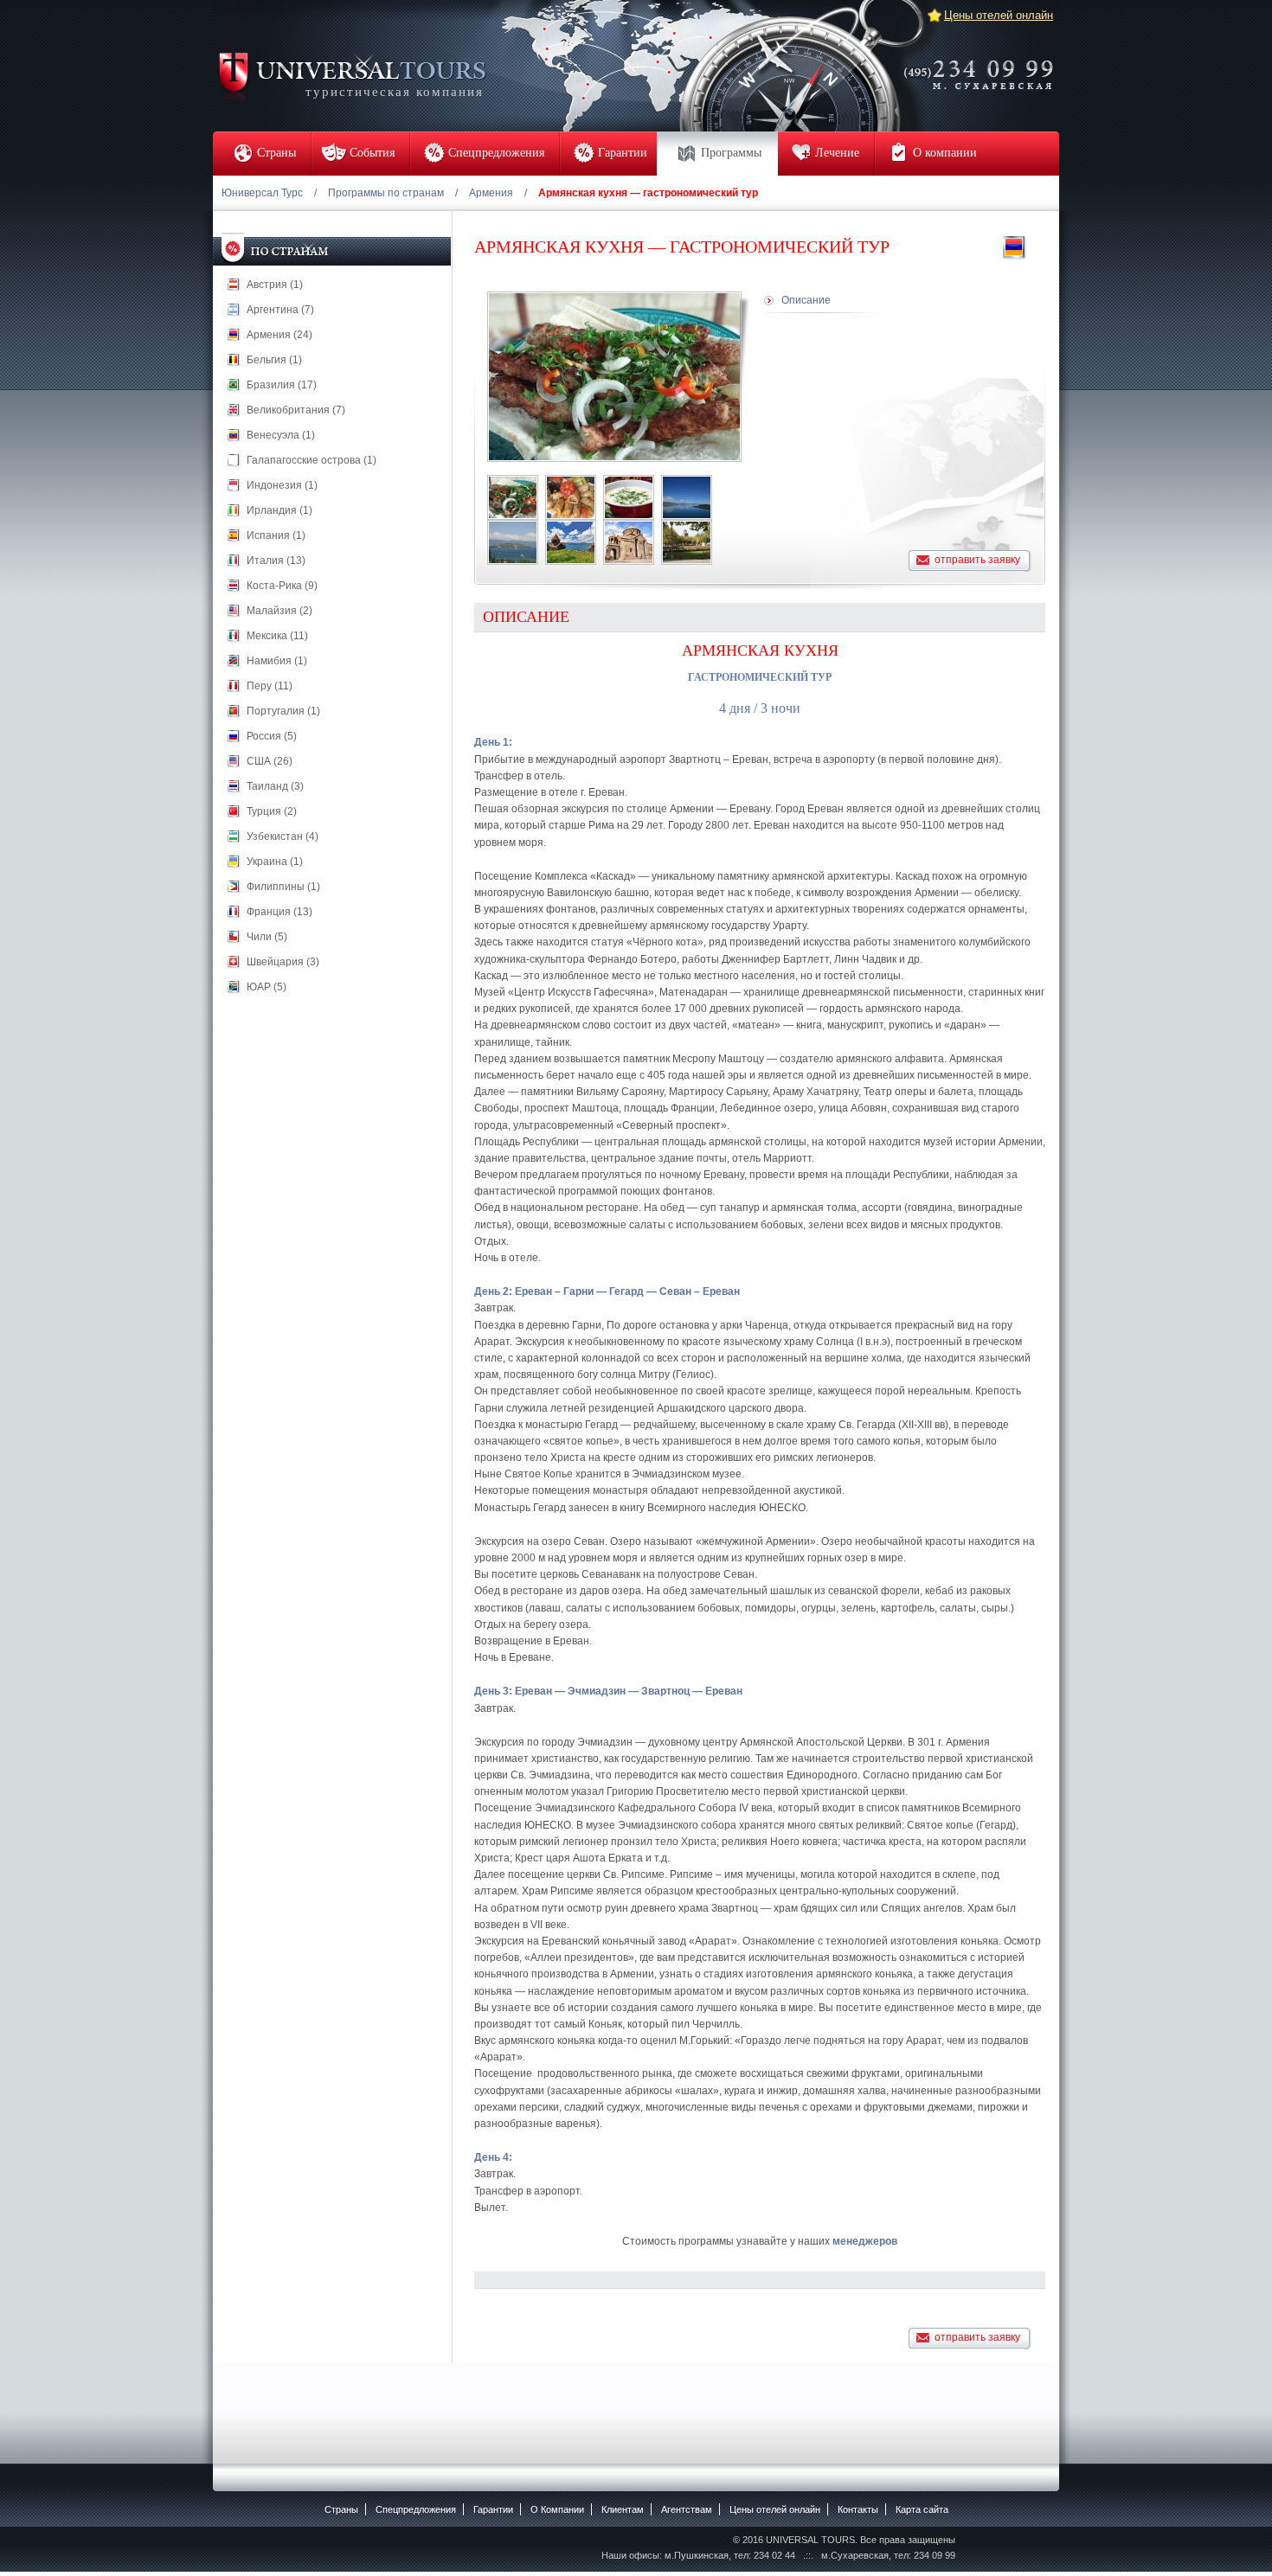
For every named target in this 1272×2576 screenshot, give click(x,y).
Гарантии (493, 2509)
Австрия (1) (275, 285)
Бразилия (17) (282, 385)
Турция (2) (272, 811)
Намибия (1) (277, 661)
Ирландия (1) (279, 510)
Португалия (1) (283, 711)
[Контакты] (984, 63)
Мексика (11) (277, 636)
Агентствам (687, 2509)
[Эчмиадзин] (687, 542)
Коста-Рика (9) (282, 586)
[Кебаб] (513, 497)
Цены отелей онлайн (999, 15)
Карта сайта (922, 2509)
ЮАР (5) (267, 987)
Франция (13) (279, 912)
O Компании (557, 2509)
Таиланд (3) (275, 786)
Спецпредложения (416, 2509)
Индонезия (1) (282, 485)
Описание (806, 300)
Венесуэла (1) (281, 435)
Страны (341, 2509)
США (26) (270, 761)
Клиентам (623, 2509)
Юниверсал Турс (262, 193)
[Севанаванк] (571, 542)
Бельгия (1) (274, 360)
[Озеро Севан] (687, 497)
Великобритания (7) (296, 410)
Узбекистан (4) (283, 836)
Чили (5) (267, 937)
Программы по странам (386, 193)
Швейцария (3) (283, 962)
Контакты (858, 2509)
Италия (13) (276, 561)
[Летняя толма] (571, 497)
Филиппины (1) (283, 887)
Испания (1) (276, 535)
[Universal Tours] (351, 75)
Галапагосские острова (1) (312, 460)
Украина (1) (275, 862)
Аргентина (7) (280, 310)
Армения (491, 193)
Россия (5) (272, 736)
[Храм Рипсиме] (629, 542)
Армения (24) (279, 335)
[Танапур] (629, 497)
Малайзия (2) (279, 611)
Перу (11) (270, 686)
